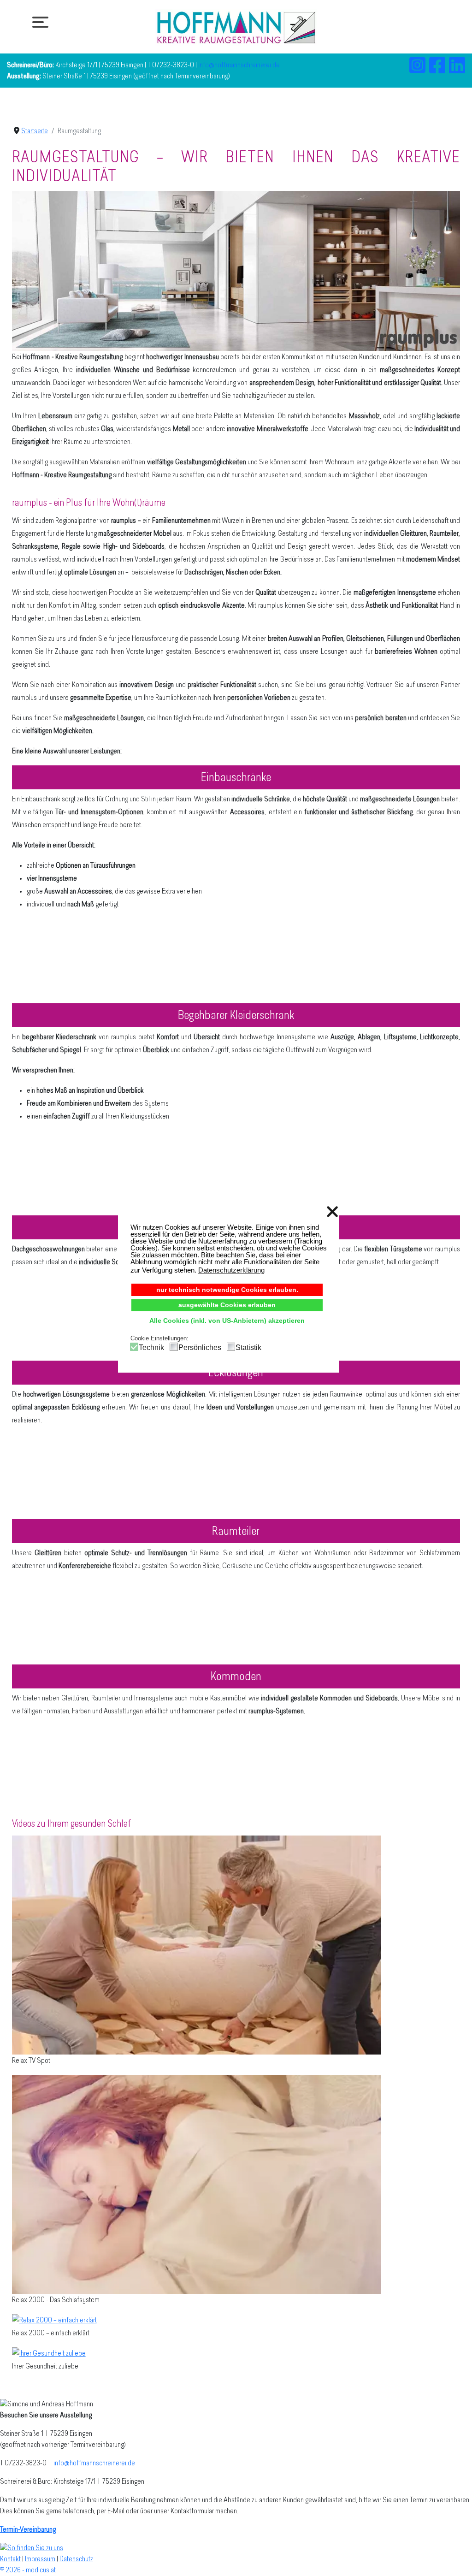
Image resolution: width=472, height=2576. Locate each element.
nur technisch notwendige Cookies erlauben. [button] (227, 1290)
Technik (151, 1347)
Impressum (40, 2559)
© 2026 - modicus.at (28, 2570)
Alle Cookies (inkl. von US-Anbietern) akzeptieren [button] (227, 1321)
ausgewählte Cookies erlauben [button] (227, 1305)
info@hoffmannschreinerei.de (239, 65)
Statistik (248, 1347)
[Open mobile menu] (38, 22)
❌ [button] (332, 1212)
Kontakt (10, 2559)
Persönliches (200, 1347)
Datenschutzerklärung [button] (231, 1270)
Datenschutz (76, 2559)
